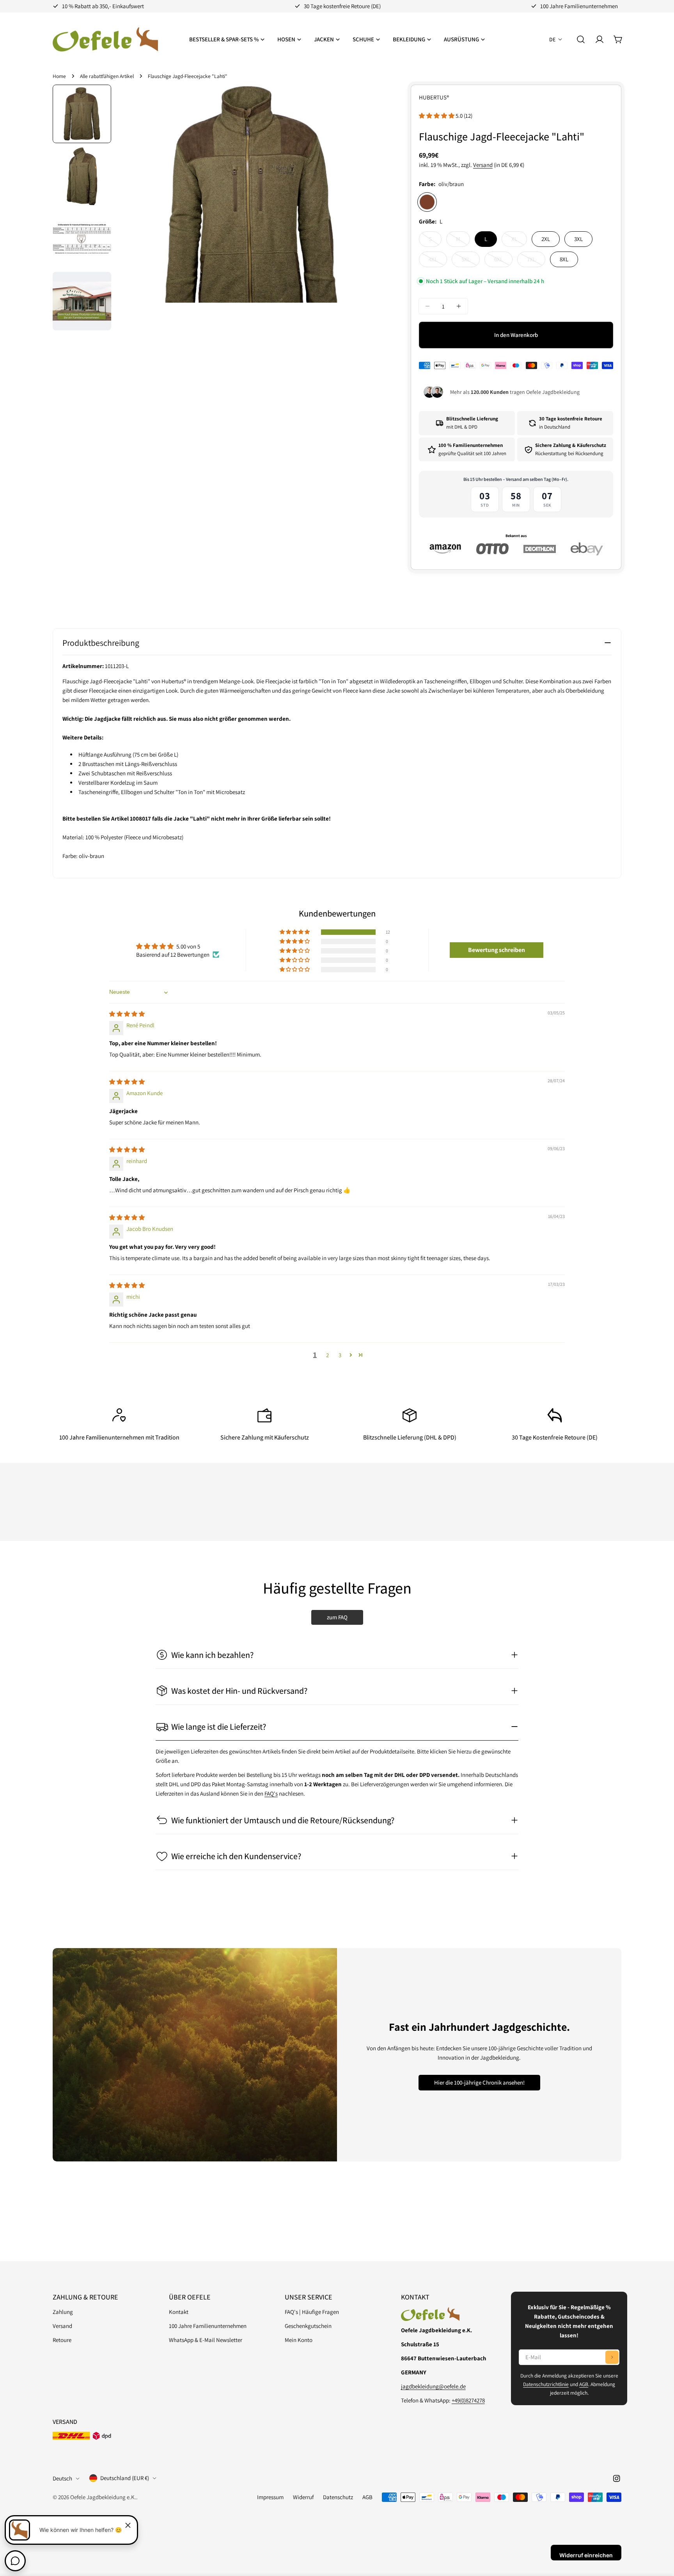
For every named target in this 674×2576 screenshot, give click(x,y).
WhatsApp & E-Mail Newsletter (206, 2340)
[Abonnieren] (612, 2357)
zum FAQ (337, 1617)
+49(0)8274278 (468, 2400)
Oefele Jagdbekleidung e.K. (103, 2497)
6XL (503, 261)
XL (519, 241)
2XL (546, 239)
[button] (437, 116)
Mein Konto (299, 2340)
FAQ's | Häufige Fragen (312, 2312)
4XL (438, 261)
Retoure (62, 2340)
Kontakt (179, 2312)
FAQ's (271, 1793)
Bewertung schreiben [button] (497, 950)
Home (59, 76)
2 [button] (327, 1355)
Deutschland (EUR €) (125, 2478)
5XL (471, 261)
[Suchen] (581, 39)
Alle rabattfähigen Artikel (107, 76)
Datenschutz (338, 2497)
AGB (584, 2384)
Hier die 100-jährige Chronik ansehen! (479, 2082)
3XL (578, 239)
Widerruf (303, 2497)
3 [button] (340, 1355)
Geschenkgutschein (308, 2326)
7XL (536, 261)
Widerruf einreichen (586, 2555)
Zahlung (63, 2312)
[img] (127, 1014)
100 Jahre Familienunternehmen (208, 2326)
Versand (483, 165)
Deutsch (62, 2478)
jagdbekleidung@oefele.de (433, 2386)
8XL (564, 259)
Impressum (270, 2497)
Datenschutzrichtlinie (546, 2384)
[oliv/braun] (427, 202)
